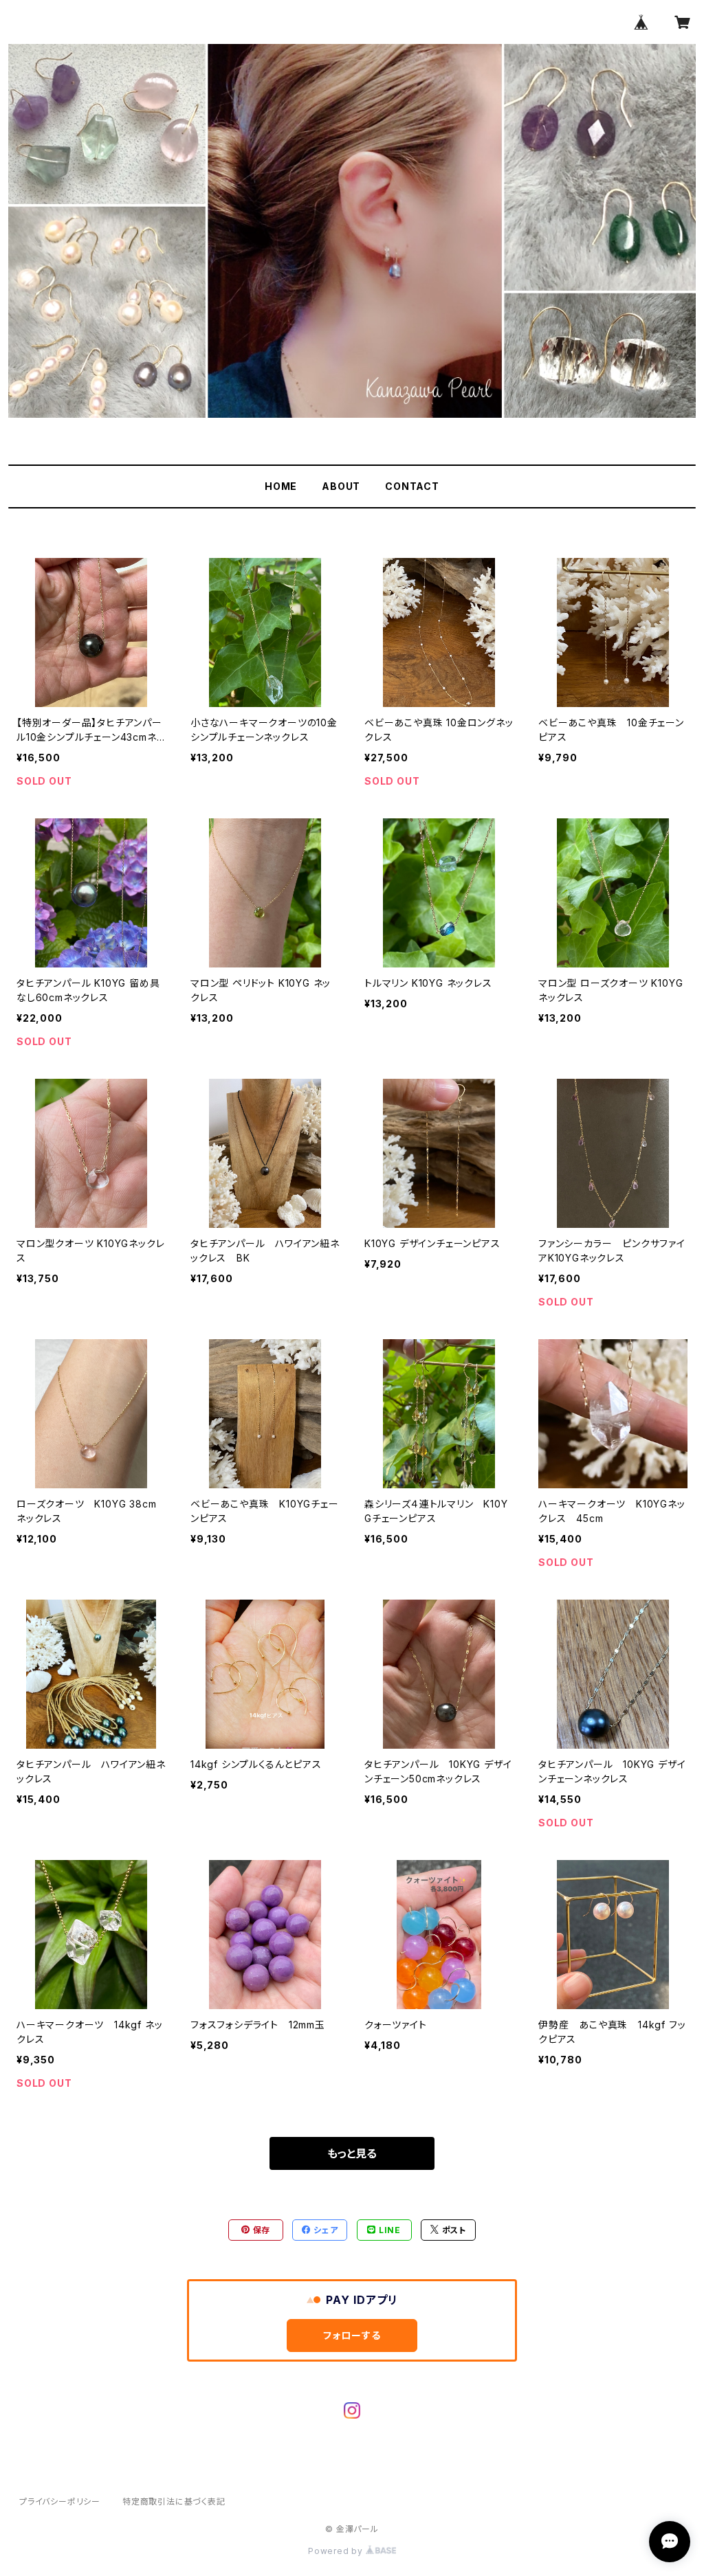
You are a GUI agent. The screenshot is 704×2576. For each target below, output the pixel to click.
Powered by (337, 2551)
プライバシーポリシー (60, 2501)
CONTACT (412, 486)
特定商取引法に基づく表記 (174, 2501)
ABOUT (341, 486)
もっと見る (352, 2153)
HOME (281, 486)
